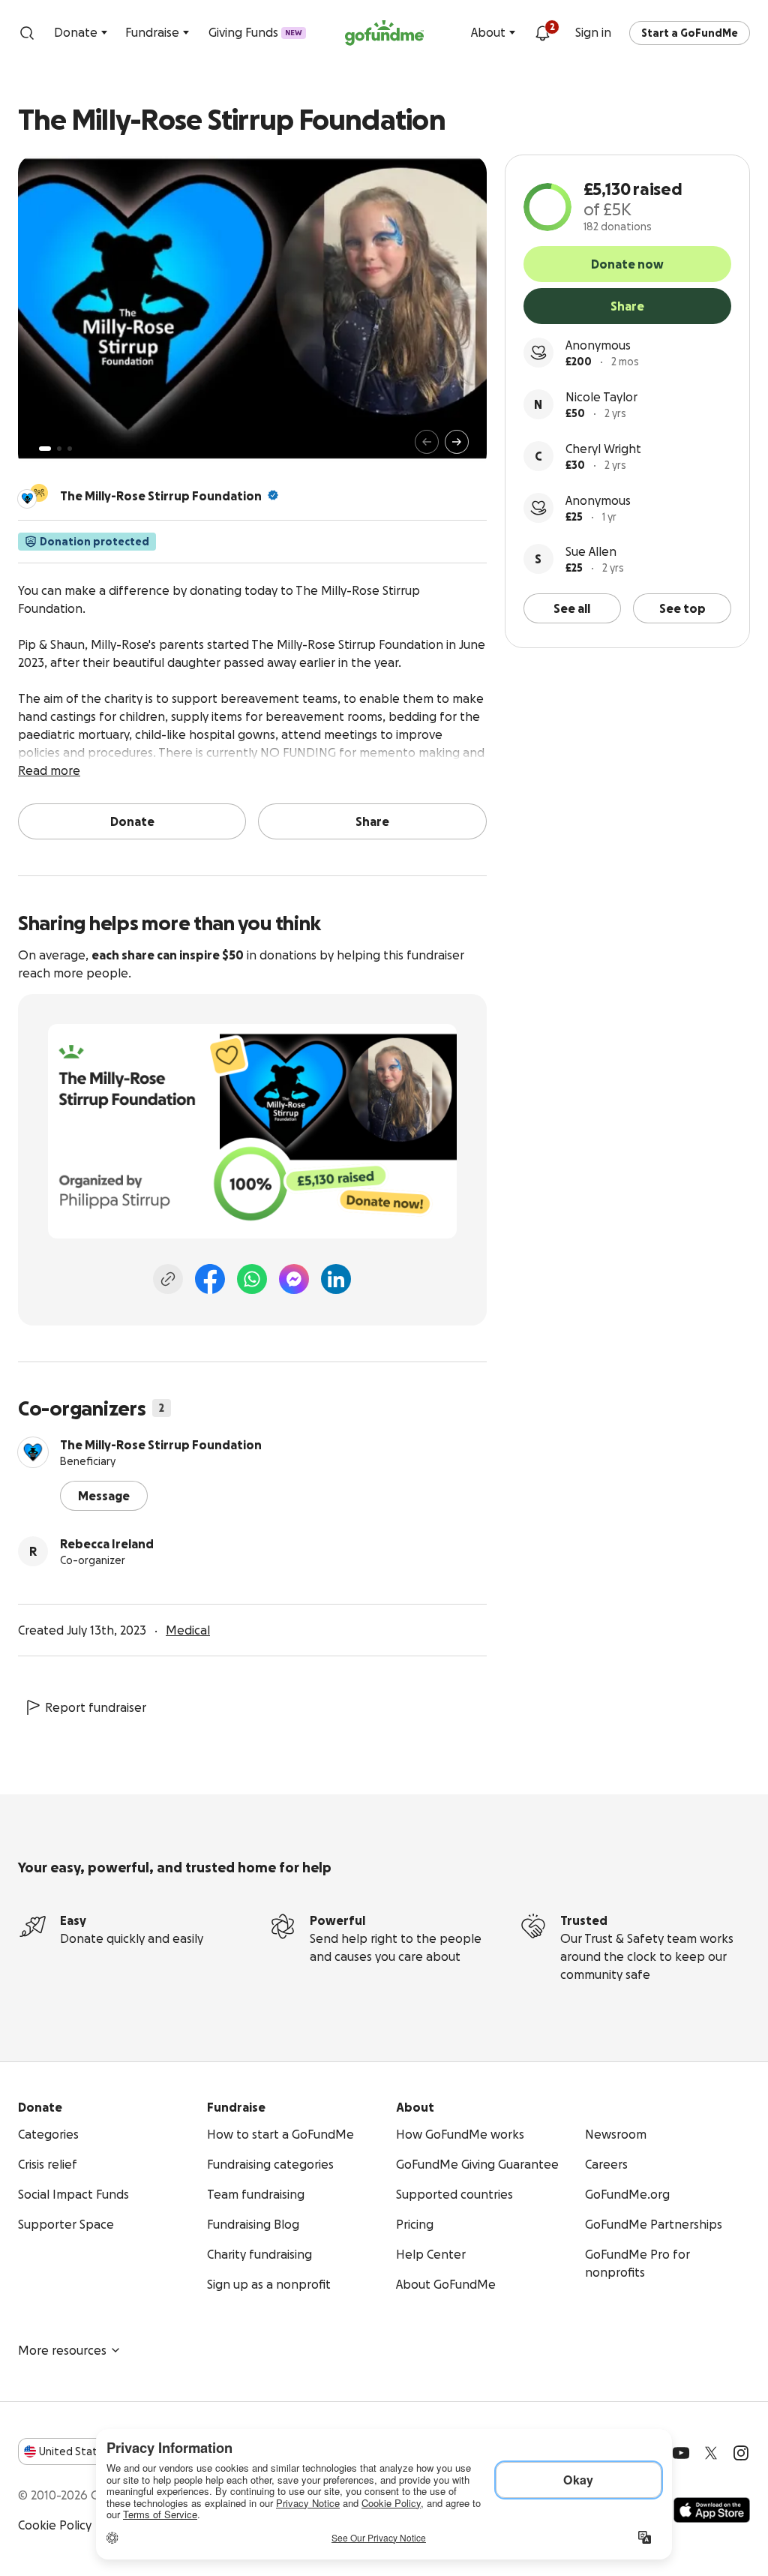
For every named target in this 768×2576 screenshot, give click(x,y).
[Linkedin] (336, 1279)
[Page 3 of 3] (70, 449)
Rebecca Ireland (107, 1544)
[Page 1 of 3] (45, 449)
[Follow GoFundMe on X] (711, 2453)
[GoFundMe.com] (384, 33)
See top (682, 608)
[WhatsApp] (252, 1279)
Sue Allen (591, 551)
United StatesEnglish (96, 2451)
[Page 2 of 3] (59, 449)
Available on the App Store (712, 2510)
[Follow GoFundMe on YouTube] (681, 2453)
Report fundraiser (96, 1707)
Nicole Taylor (601, 397)
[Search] (27, 33)
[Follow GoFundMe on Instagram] (741, 2453)
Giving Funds (255, 32)
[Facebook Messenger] (294, 1279)
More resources (62, 2350)
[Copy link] (168, 1279)
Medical (188, 1630)
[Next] (457, 442)
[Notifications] (542, 33)
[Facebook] (210, 1279)
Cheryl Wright (603, 449)
